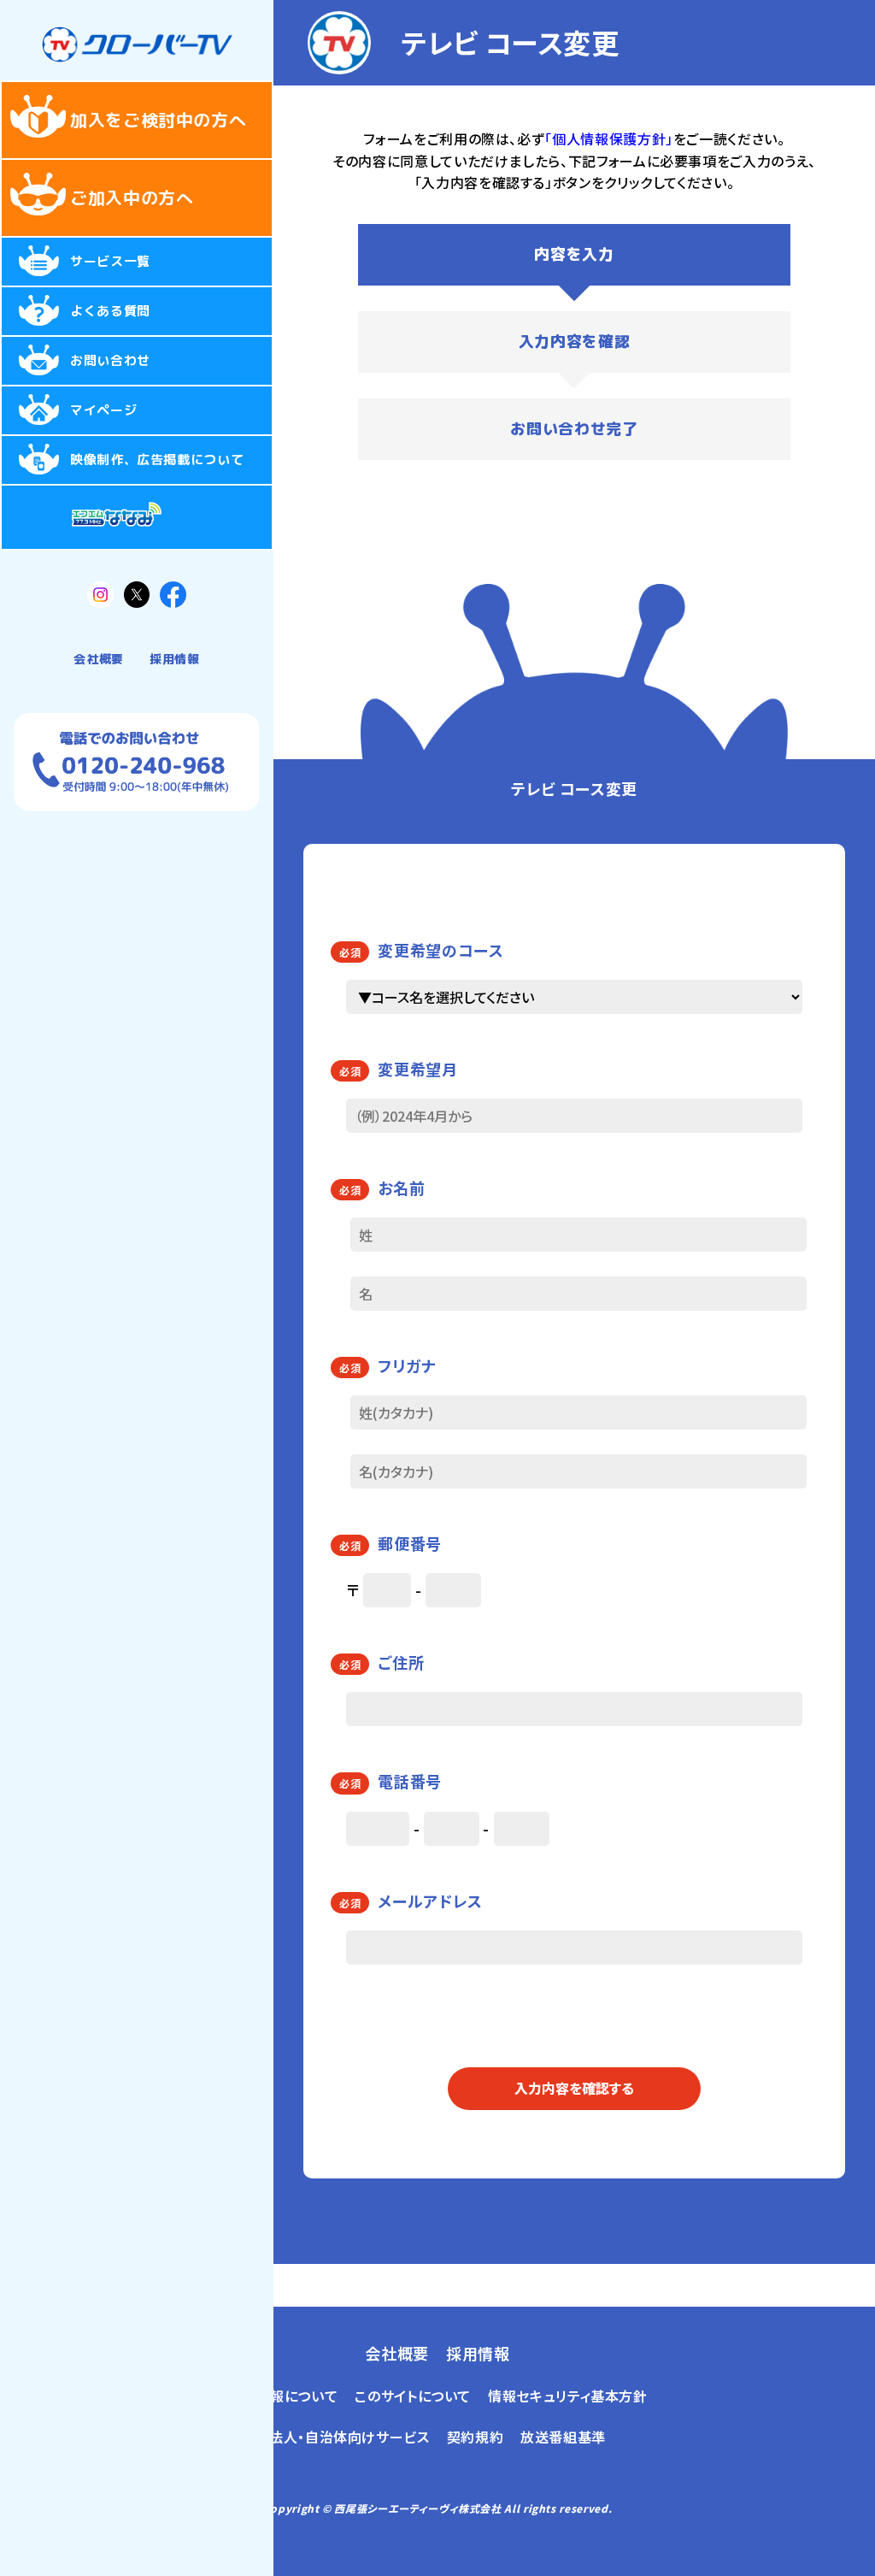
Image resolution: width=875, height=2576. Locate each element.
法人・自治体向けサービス (349, 2437)
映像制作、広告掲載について (157, 460)
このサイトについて (413, 2396)
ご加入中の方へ (132, 197)
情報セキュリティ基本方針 (568, 2396)
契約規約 (476, 2437)
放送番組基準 (563, 2437)
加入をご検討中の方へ (158, 120)
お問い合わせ (110, 360)
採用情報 (175, 659)
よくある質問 (110, 311)
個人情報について (282, 2396)
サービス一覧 (110, 261)
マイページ (103, 410)
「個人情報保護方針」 (608, 139)
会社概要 (99, 659)
